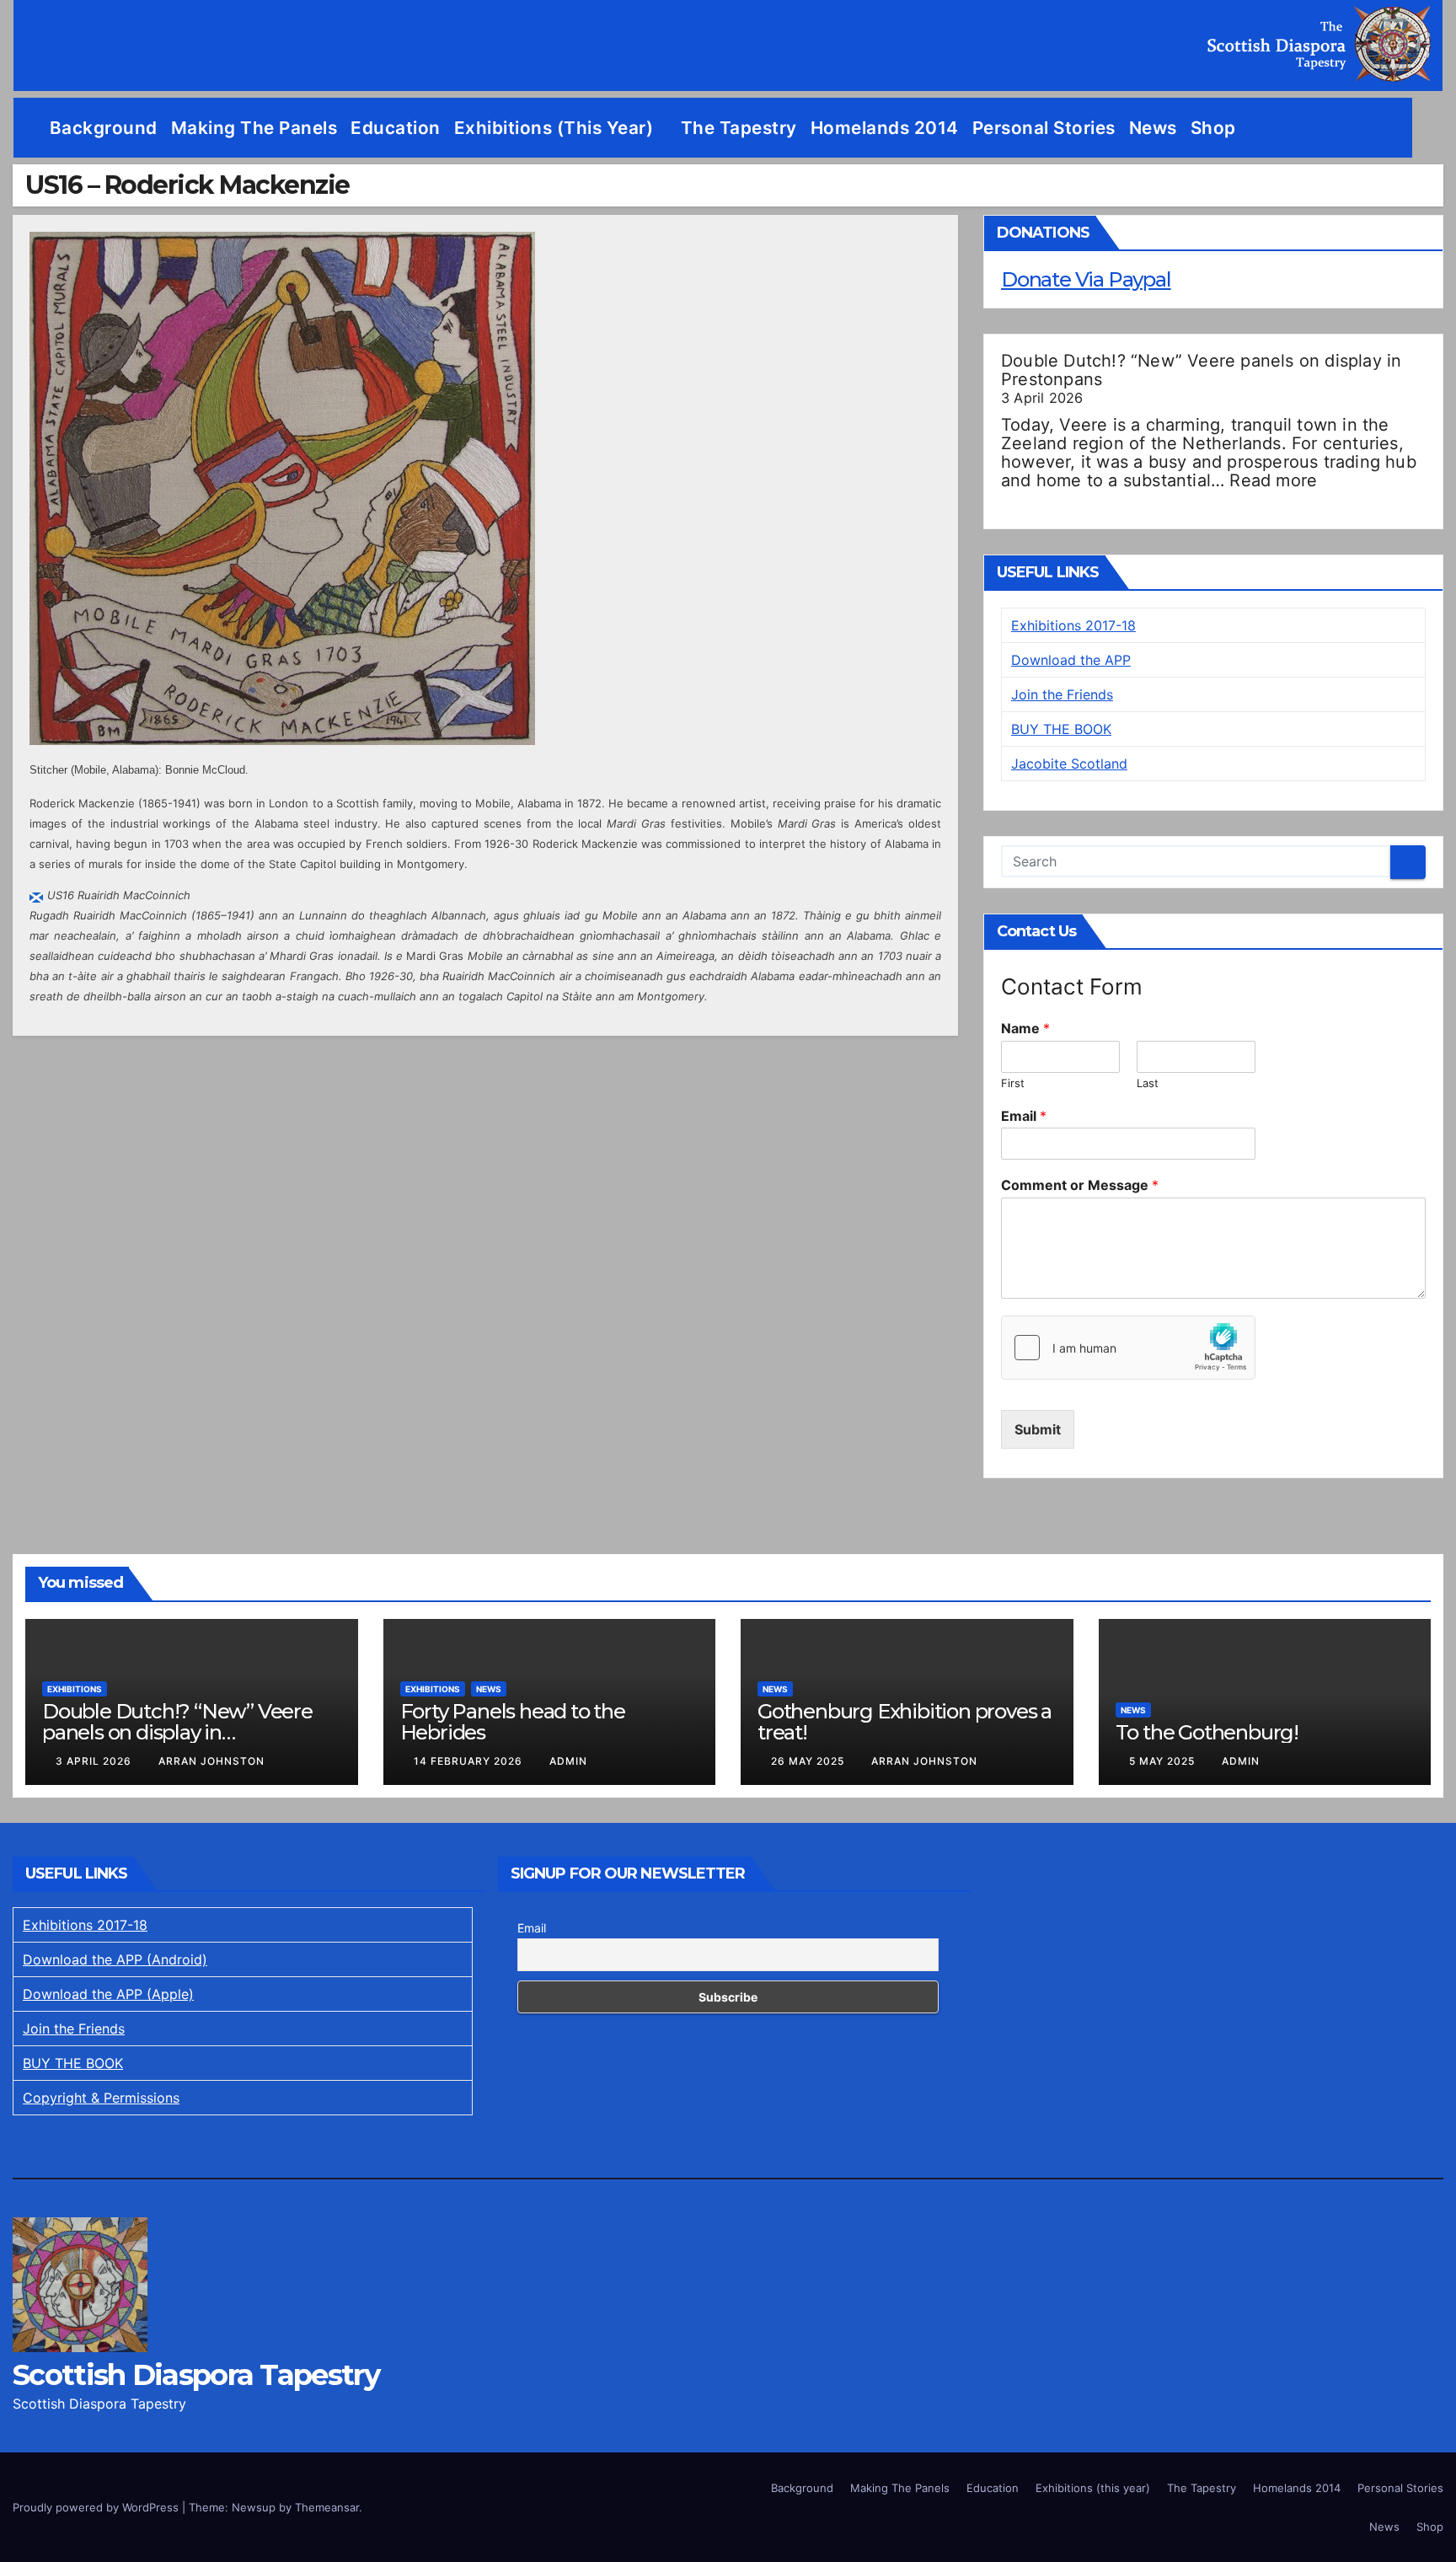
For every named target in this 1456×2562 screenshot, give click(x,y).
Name (1025, 1028)
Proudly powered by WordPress (97, 2507)
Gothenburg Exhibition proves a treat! (905, 1722)
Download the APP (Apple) (108, 1994)
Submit (1038, 1429)
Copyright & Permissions (101, 2098)
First (1013, 1083)
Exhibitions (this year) (556, 128)
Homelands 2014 (885, 128)
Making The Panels (254, 128)
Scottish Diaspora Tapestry (196, 2375)
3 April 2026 (95, 1761)
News (1153, 128)
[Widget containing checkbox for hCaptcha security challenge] (1128, 1348)
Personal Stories (1044, 128)
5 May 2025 (1164, 1761)
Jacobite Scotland (1069, 764)
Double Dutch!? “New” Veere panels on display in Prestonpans (1201, 370)
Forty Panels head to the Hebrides (513, 1722)
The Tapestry (739, 128)
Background (104, 128)
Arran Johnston (211, 1761)
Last (1148, 1083)
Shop (1213, 128)
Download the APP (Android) (115, 1959)
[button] (1431, 128)
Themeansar (327, 2507)
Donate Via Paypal (1086, 279)
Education (396, 128)
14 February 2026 (470, 1761)
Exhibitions (75, 1689)
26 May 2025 (809, 1761)
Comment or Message (1080, 1185)
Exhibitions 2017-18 (1073, 625)
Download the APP (1071, 660)
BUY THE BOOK (1061, 729)
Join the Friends (1062, 694)
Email (1024, 1116)
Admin (568, 1761)
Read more (1273, 480)
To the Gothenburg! (1207, 1732)
